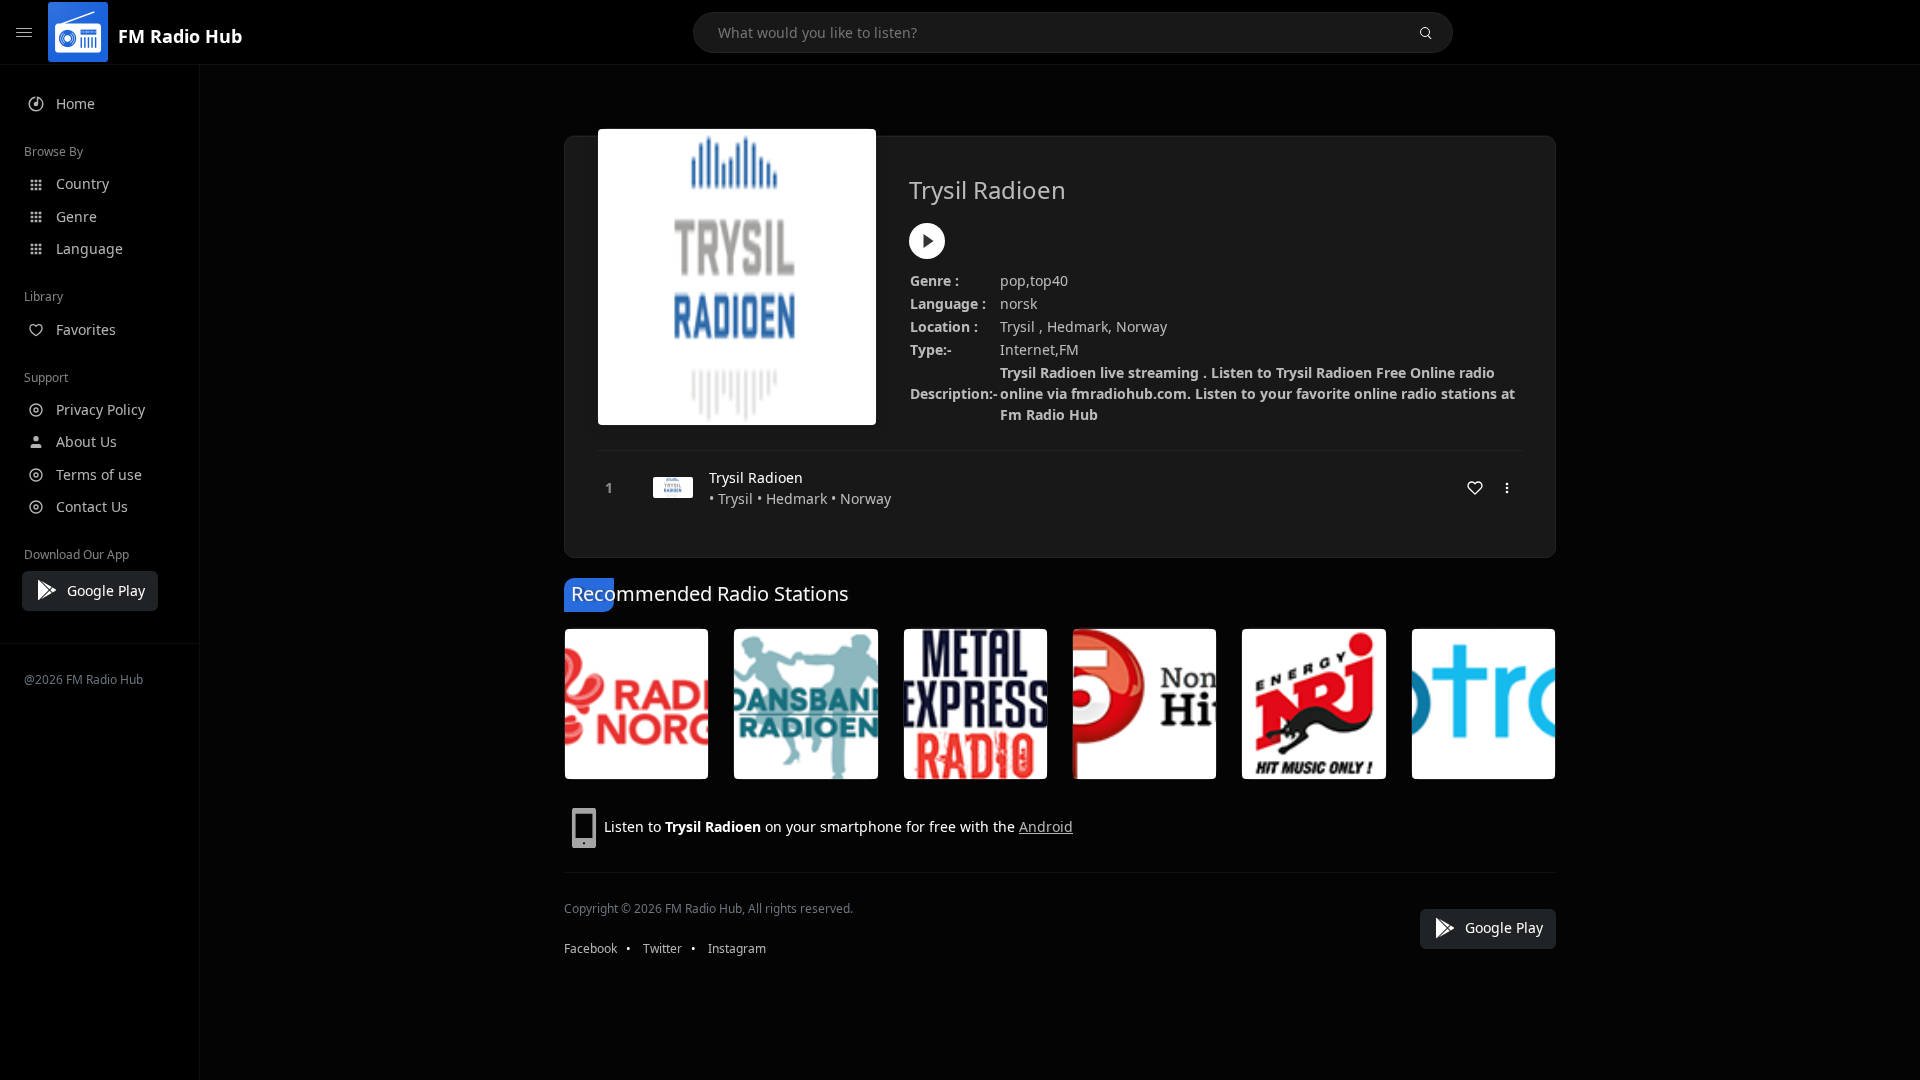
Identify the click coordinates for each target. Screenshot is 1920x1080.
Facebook (590, 948)
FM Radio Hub (180, 36)
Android (1046, 826)
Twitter (662, 948)
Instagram (737, 948)
